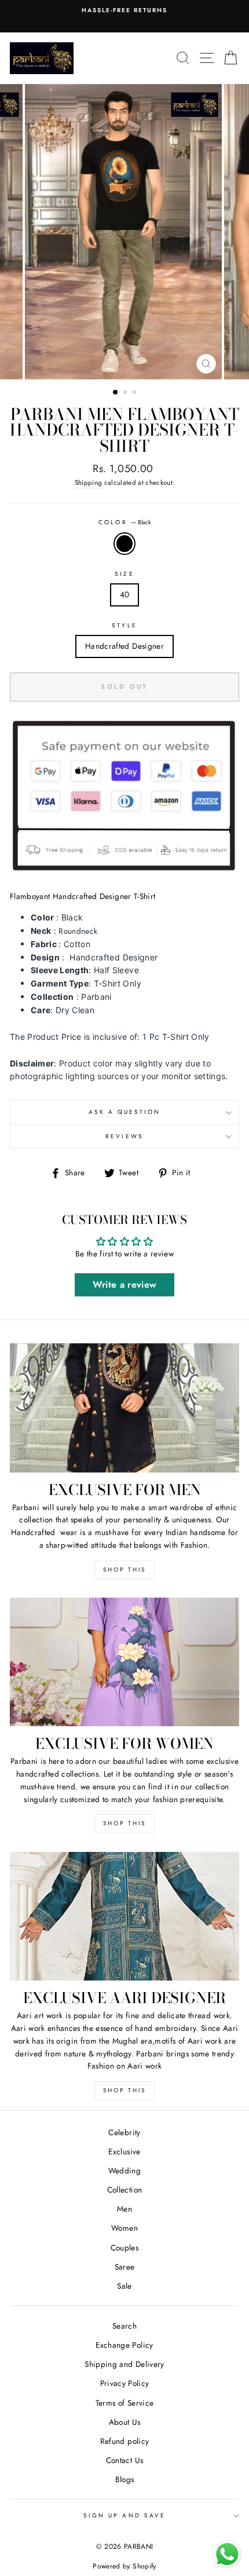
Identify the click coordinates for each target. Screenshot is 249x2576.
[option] (124, 232)
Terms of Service (124, 2403)
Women (124, 2228)
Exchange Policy (124, 2345)
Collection (124, 2190)
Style (124, 625)
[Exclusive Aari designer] (124, 1917)
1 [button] (116, 393)
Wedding (124, 2171)
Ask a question (125, 1112)
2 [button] (126, 393)
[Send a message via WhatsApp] (227, 2554)
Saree (125, 2267)
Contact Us (124, 2460)
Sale (124, 2286)
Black (124, 544)
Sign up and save (124, 2515)
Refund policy (124, 2441)
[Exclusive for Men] (124, 1408)
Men (124, 2209)
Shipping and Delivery (124, 2364)
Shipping (89, 483)
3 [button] (136, 393)
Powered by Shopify (124, 2566)
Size (124, 574)
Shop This (124, 1570)
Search (124, 2326)
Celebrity (124, 2132)
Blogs (125, 2479)
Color (124, 522)
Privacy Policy (125, 2383)
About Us (125, 2422)
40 (125, 594)
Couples (124, 2248)
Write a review (125, 1285)
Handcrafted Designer (124, 646)
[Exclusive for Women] (124, 1662)
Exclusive (124, 2151)
